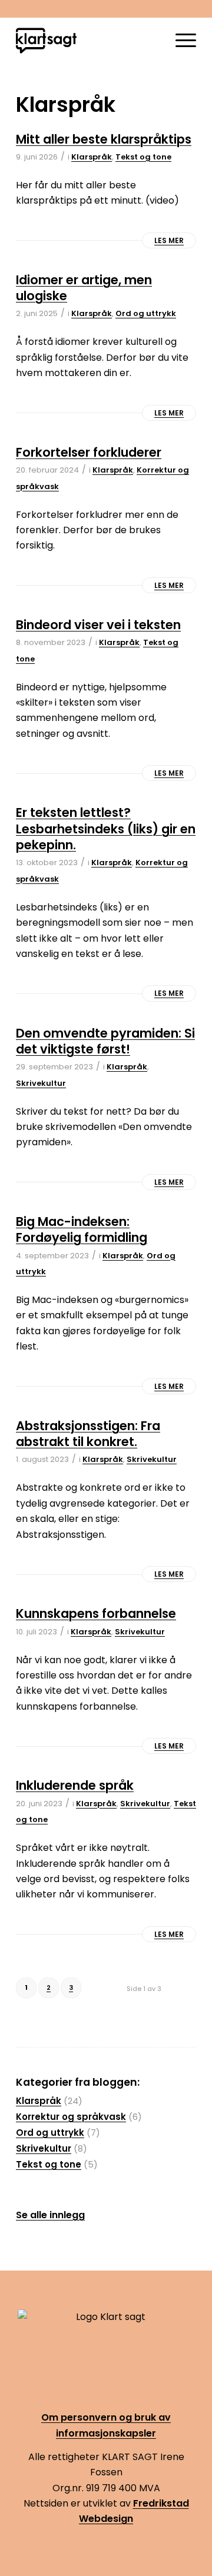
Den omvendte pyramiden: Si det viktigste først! (105, 1041)
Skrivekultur (41, 1083)
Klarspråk (92, 157)
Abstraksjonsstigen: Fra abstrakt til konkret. (88, 1434)
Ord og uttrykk (146, 313)
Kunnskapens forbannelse (96, 1613)
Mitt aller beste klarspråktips (104, 139)
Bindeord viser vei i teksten (98, 625)
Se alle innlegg (50, 2215)
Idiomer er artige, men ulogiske (84, 288)
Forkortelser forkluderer (89, 452)
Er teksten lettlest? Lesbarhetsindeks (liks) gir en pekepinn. (106, 829)
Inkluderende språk (75, 1785)
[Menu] (180, 41)
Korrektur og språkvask (71, 2117)
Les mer (169, 240)
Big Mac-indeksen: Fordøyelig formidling (82, 1229)
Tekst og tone (143, 157)
